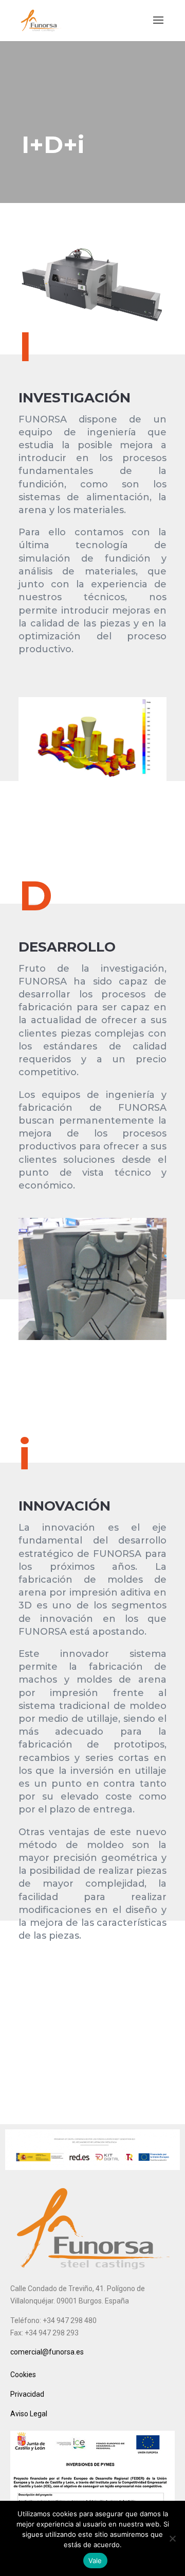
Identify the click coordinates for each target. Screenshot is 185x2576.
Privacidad (27, 2394)
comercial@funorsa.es (47, 2352)
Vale (95, 2561)
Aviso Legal (29, 2414)
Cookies (23, 2375)
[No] (172, 2538)
